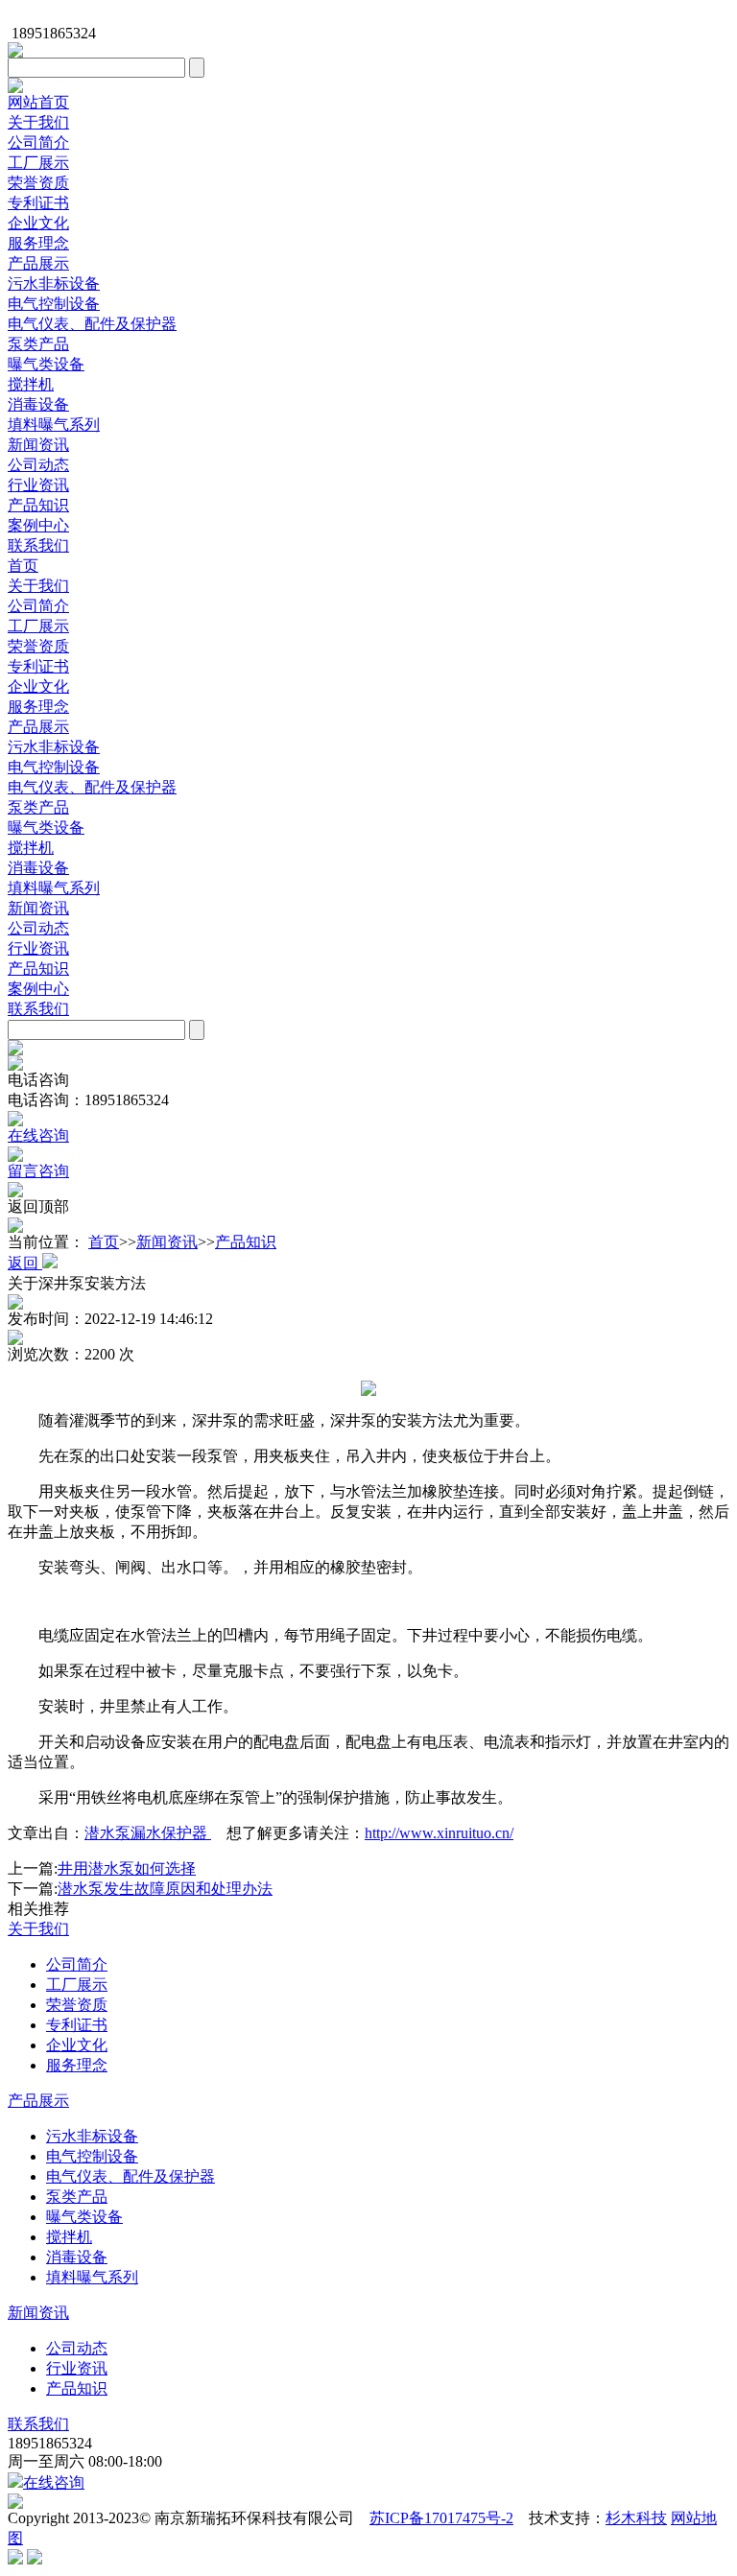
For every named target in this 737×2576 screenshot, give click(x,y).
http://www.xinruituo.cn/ (439, 1833)
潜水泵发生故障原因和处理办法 (165, 1889)
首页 (23, 566)
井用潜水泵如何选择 (127, 1868)
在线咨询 (54, 2482)
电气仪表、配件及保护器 (92, 324)
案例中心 (38, 525)
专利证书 (38, 203)
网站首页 (38, 102)
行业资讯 (38, 485)
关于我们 (38, 122)
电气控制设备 (54, 304)
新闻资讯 (38, 445)
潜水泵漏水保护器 (148, 1833)
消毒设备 (38, 404)
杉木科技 (636, 2518)
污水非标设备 (54, 284)
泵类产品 (38, 344)
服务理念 (38, 243)
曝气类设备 (46, 364)
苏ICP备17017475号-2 (441, 2518)
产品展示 (38, 263)
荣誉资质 (38, 183)
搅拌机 (31, 384)
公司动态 (38, 465)
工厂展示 (38, 163)
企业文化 (38, 223)
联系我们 (38, 545)
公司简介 (38, 142)
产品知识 (38, 505)
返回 (25, 1263)
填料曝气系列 (54, 425)
